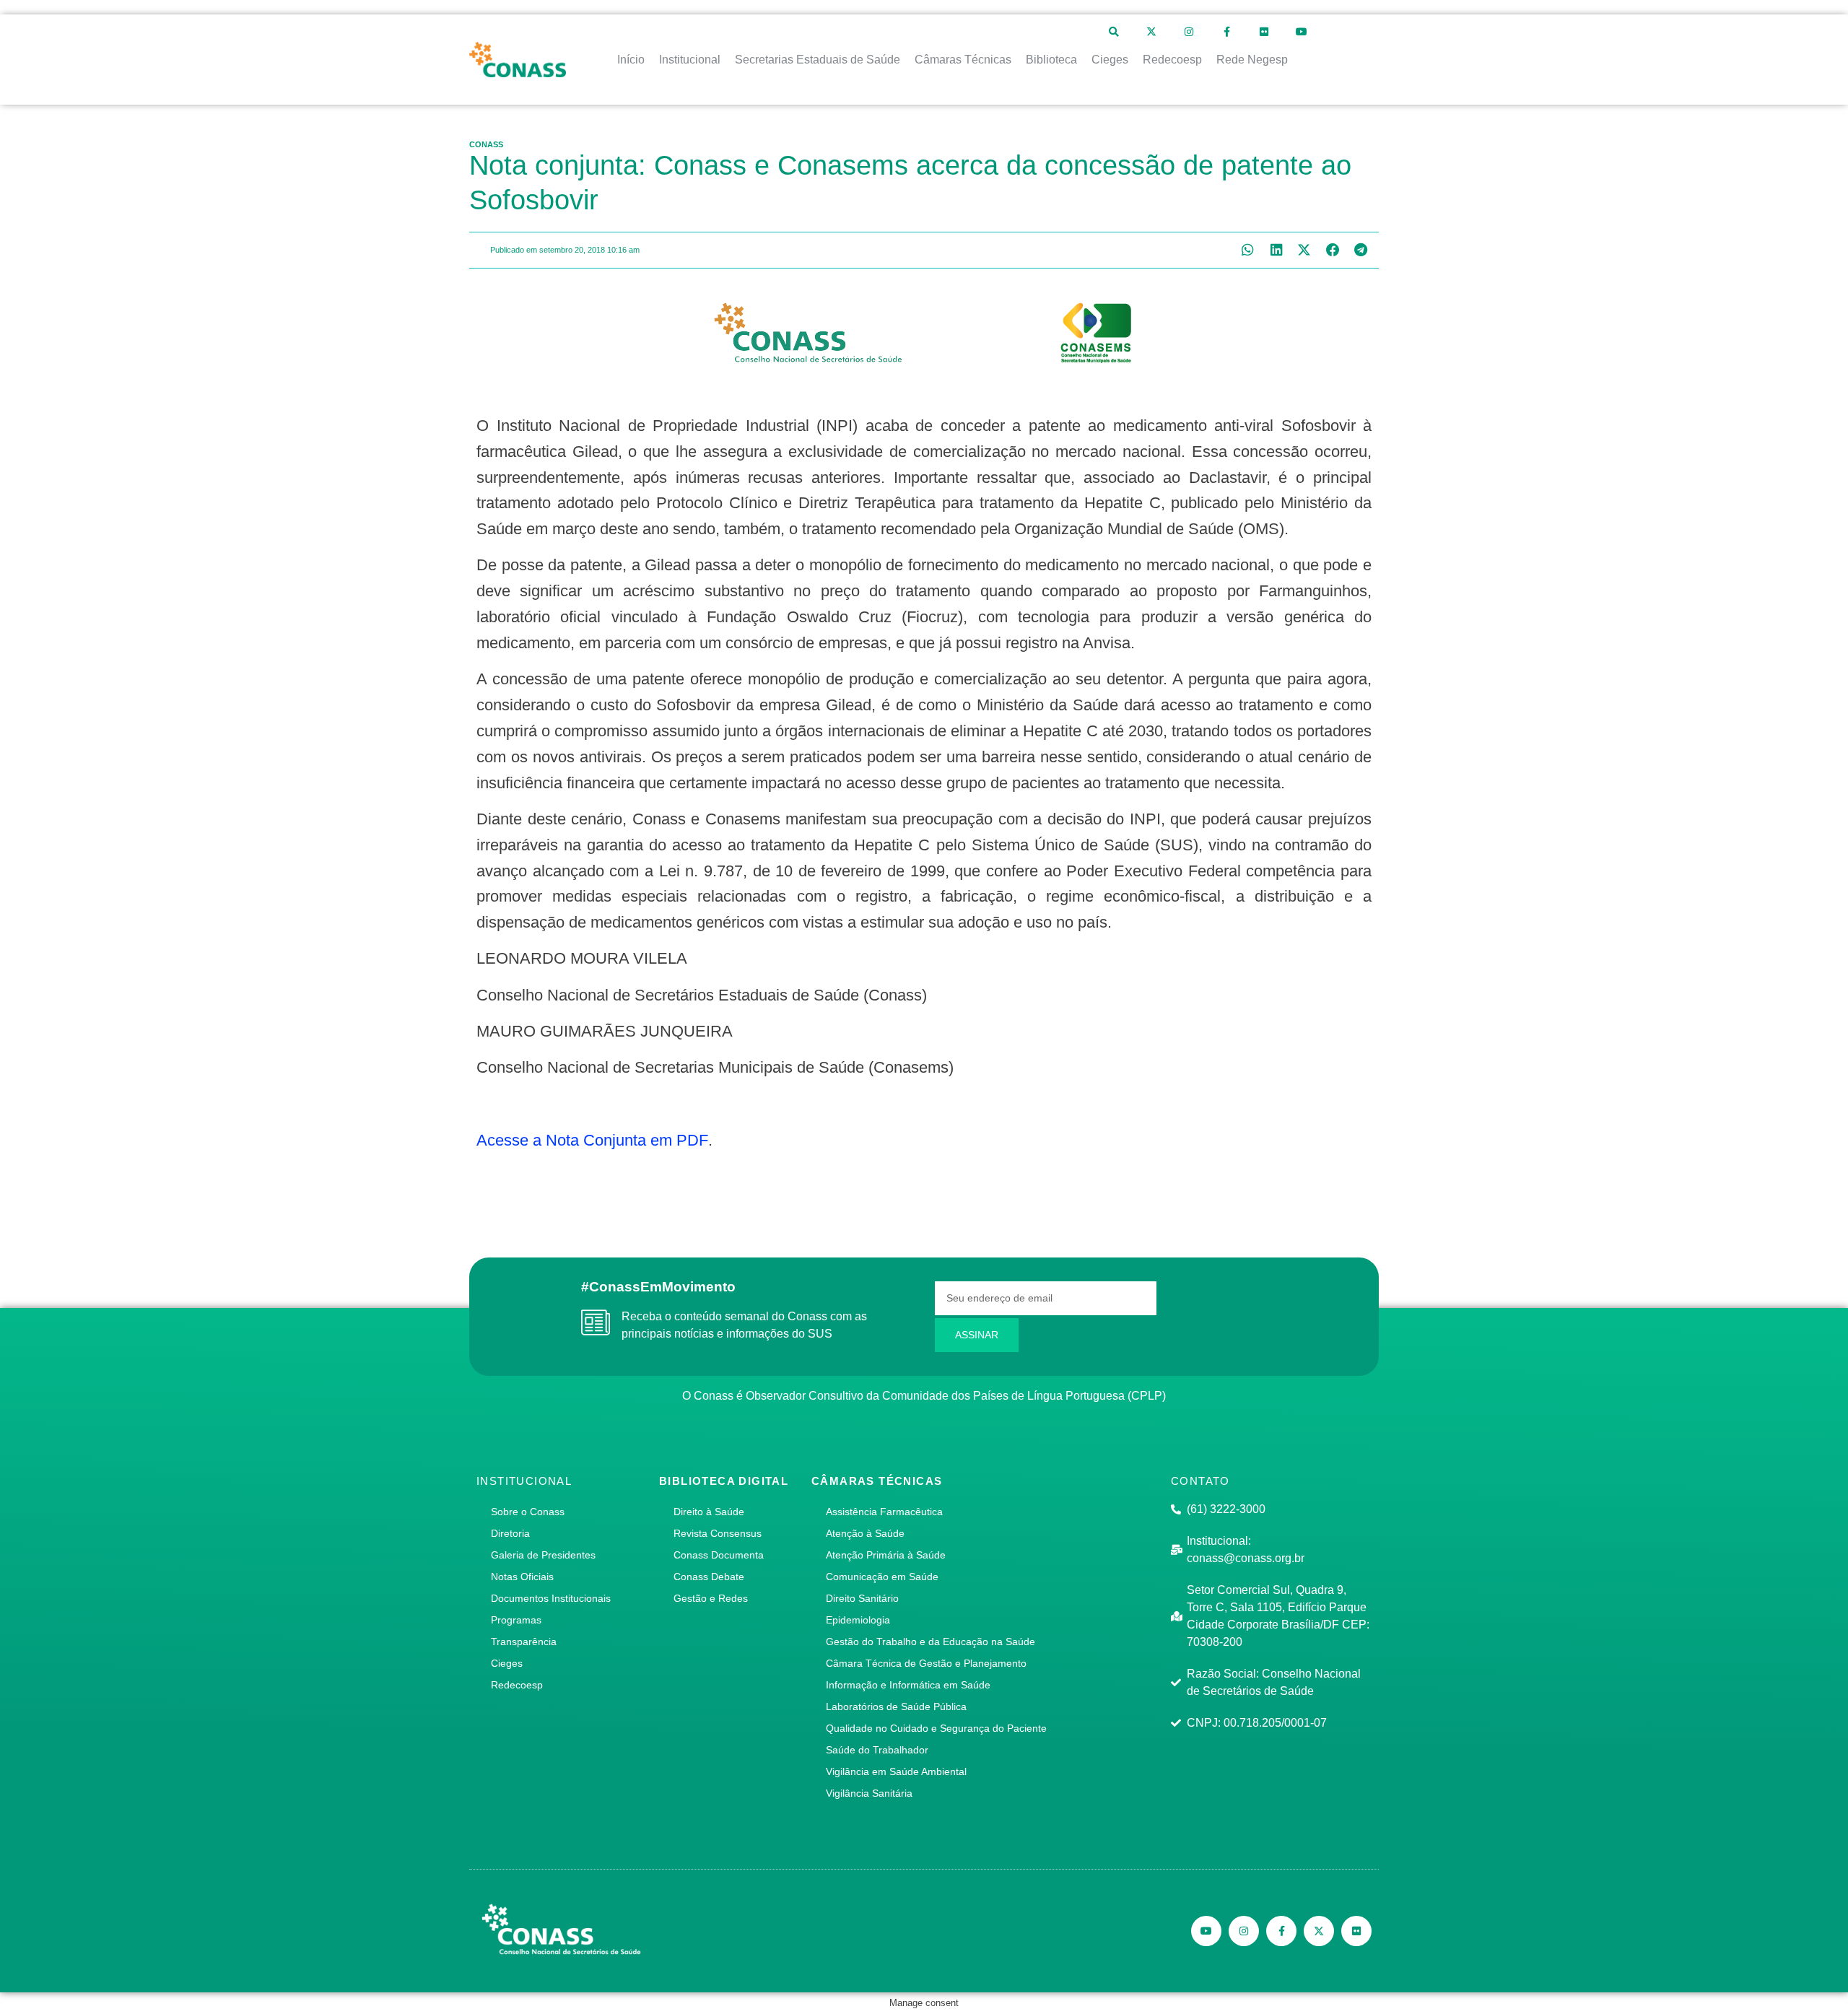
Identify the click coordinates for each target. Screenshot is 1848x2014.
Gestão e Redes (711, 1598)
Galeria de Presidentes (543, 1555)
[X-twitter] (1151, 32)
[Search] (1114, 32)
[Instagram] (1189, 32)
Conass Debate (709, 1577)
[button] (1248, 250)
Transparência (524, 1642)
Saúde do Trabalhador (877, 1750)
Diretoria (510, 1533)
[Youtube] (1302, 32)
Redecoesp (517, 1685)
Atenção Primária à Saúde (886, 1555)
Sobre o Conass (528, 1512)
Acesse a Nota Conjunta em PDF (592, 1140)
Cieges (507, 1663)
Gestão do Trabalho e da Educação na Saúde (930, 1642)
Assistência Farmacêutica (884, 1512)
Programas (516, 1620)
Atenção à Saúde (865, 1533)
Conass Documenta (719, 1555)
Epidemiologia (858, 1620)
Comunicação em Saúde (882, 1577)
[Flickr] (1264, 32)
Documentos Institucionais (551, 1598)
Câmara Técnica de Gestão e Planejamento (926, 1663)
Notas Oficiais (522, 1577)
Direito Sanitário (862, 1598)
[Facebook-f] (1226, 32)
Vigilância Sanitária (869, 1793)
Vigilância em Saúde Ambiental (896, 1771)
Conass (486, 144)
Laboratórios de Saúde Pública (896, 1706)
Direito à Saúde (709, 1512)
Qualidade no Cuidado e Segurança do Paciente (936, 1728)
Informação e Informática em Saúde (908, 1685)
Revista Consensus (718, 1533)
